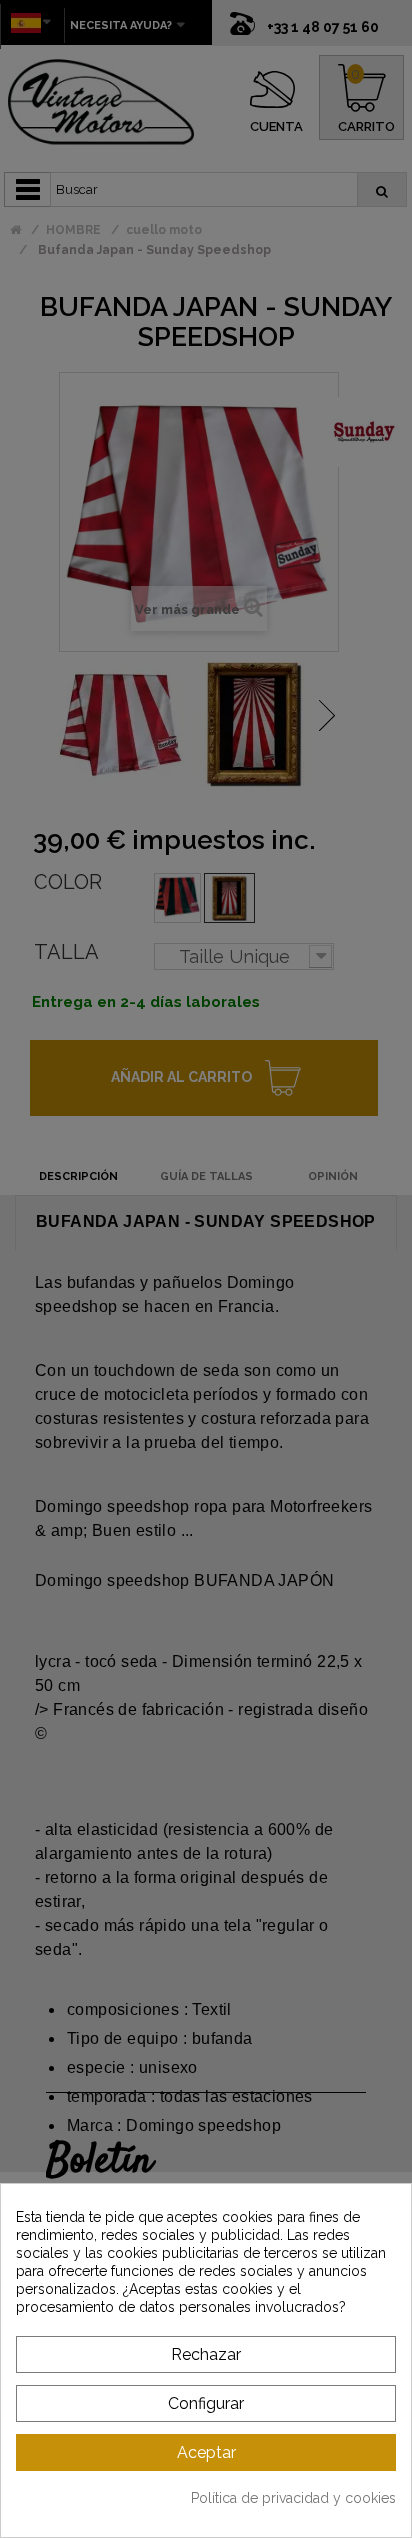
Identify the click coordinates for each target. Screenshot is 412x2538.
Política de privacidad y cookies (293, 2498)
